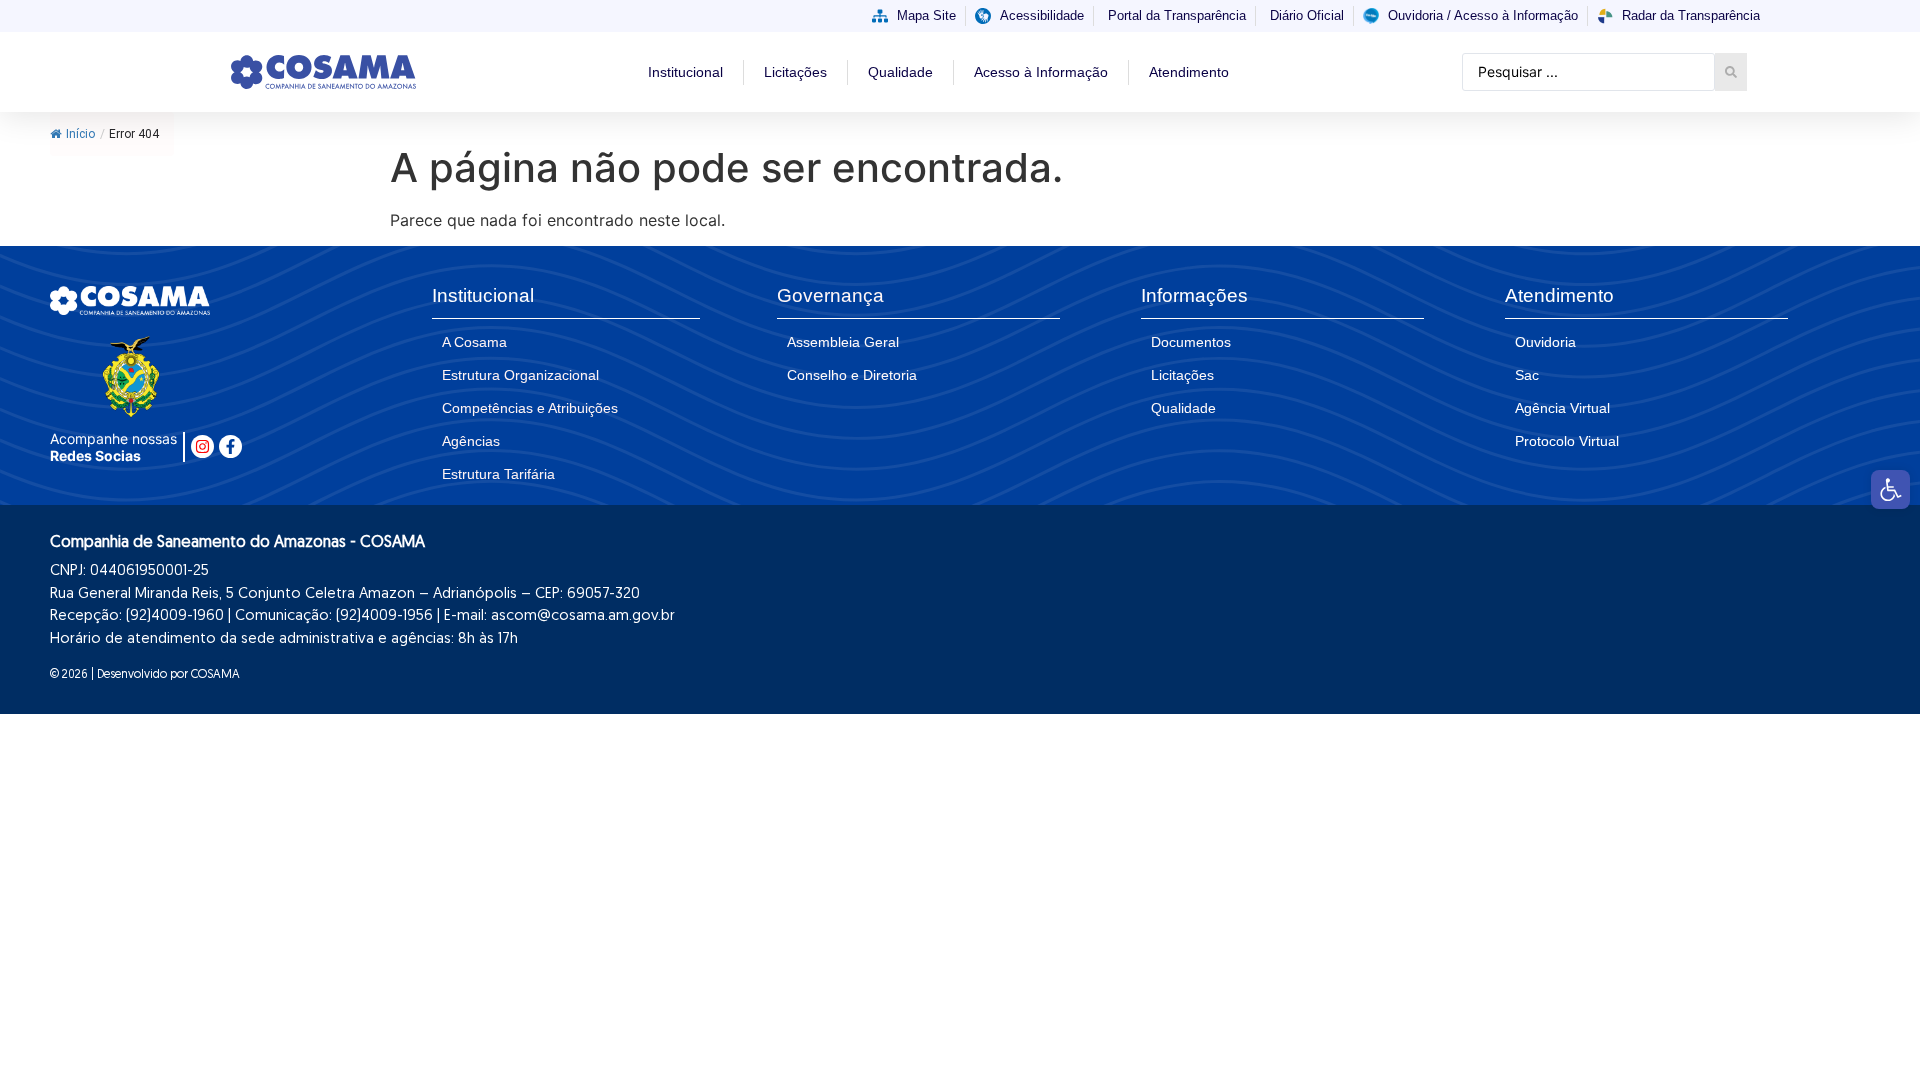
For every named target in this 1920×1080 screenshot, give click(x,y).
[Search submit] (1731, 72)
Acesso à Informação (1041, 72)
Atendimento (1189, 72)
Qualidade (900, 72)
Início (80, 134)
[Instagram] (202, 446)
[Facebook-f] (230, 446)
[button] (1890, 489)
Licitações (795, 72)
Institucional (685, 72)
